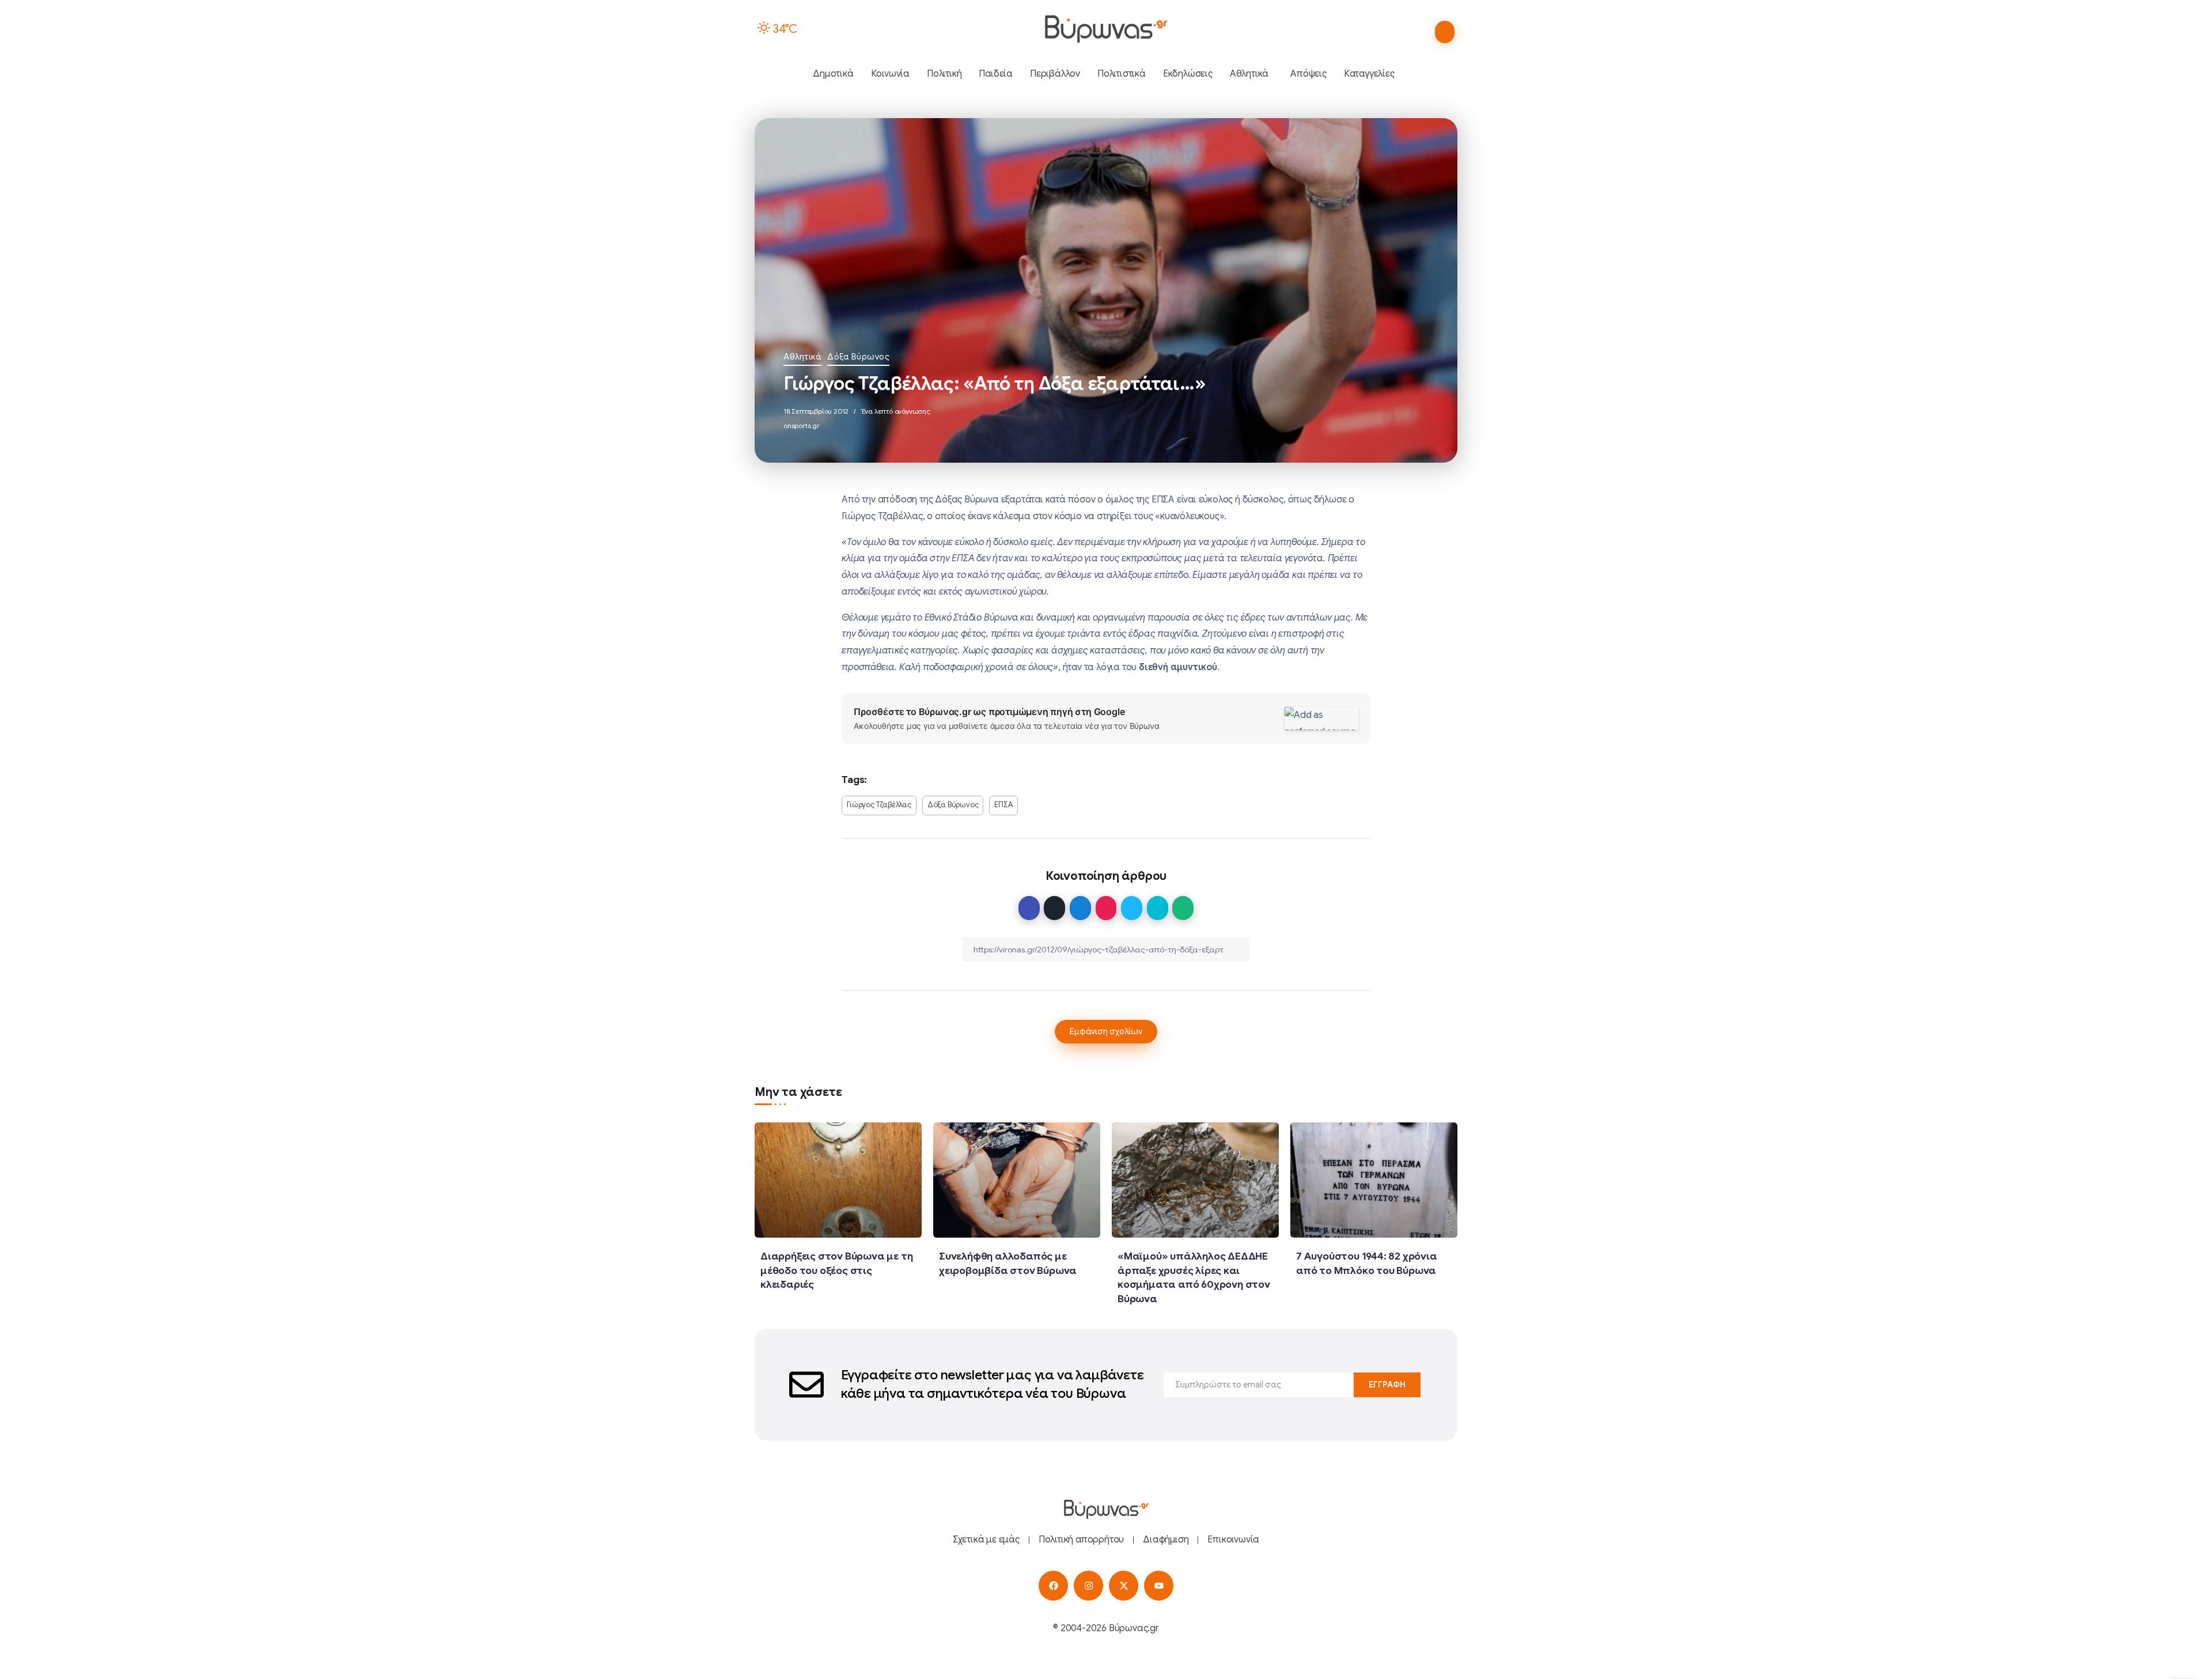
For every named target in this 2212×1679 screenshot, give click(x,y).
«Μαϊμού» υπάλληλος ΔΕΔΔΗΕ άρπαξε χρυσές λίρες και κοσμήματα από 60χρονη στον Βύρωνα (1194, 1277)
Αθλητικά (802, 357)
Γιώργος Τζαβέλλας (879, 805)
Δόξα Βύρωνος (858, 357)
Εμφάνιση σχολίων (1106, 1031)
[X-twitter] (1124, 1585)
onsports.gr (802, 426)
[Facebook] (1053, 1585)
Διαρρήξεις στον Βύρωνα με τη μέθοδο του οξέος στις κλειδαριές (836, 1270)
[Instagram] (1088, 1585)
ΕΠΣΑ (1003, 805)
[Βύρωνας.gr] (1106, 29)
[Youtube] (1159, 1585)
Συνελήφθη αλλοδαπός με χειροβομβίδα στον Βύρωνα (1008, 1263)
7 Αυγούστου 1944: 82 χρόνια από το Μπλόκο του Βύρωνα (1367, 1263)
